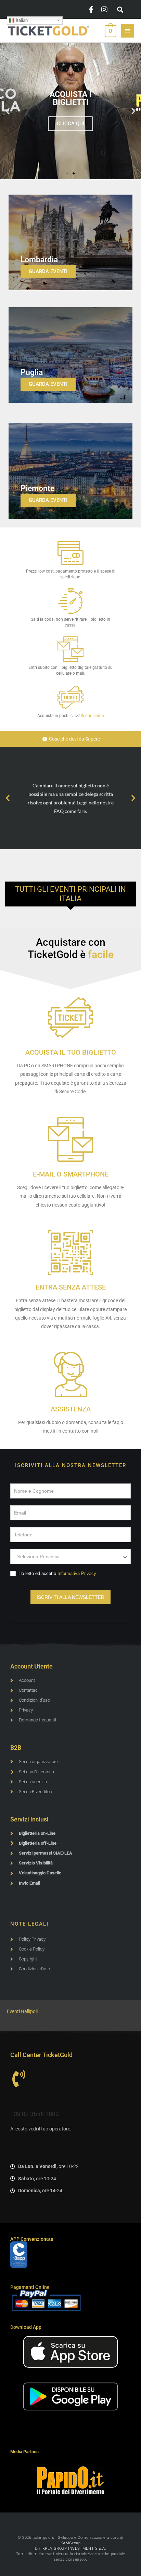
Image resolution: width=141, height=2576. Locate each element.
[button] (120, 10)
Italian (21, 20)
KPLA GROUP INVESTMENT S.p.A (74, 2549)
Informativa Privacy (77, 1573)
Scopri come (92, 716)
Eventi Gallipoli (22, 2011)
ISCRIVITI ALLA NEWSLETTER (70, 1597)
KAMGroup (71, 2543)
